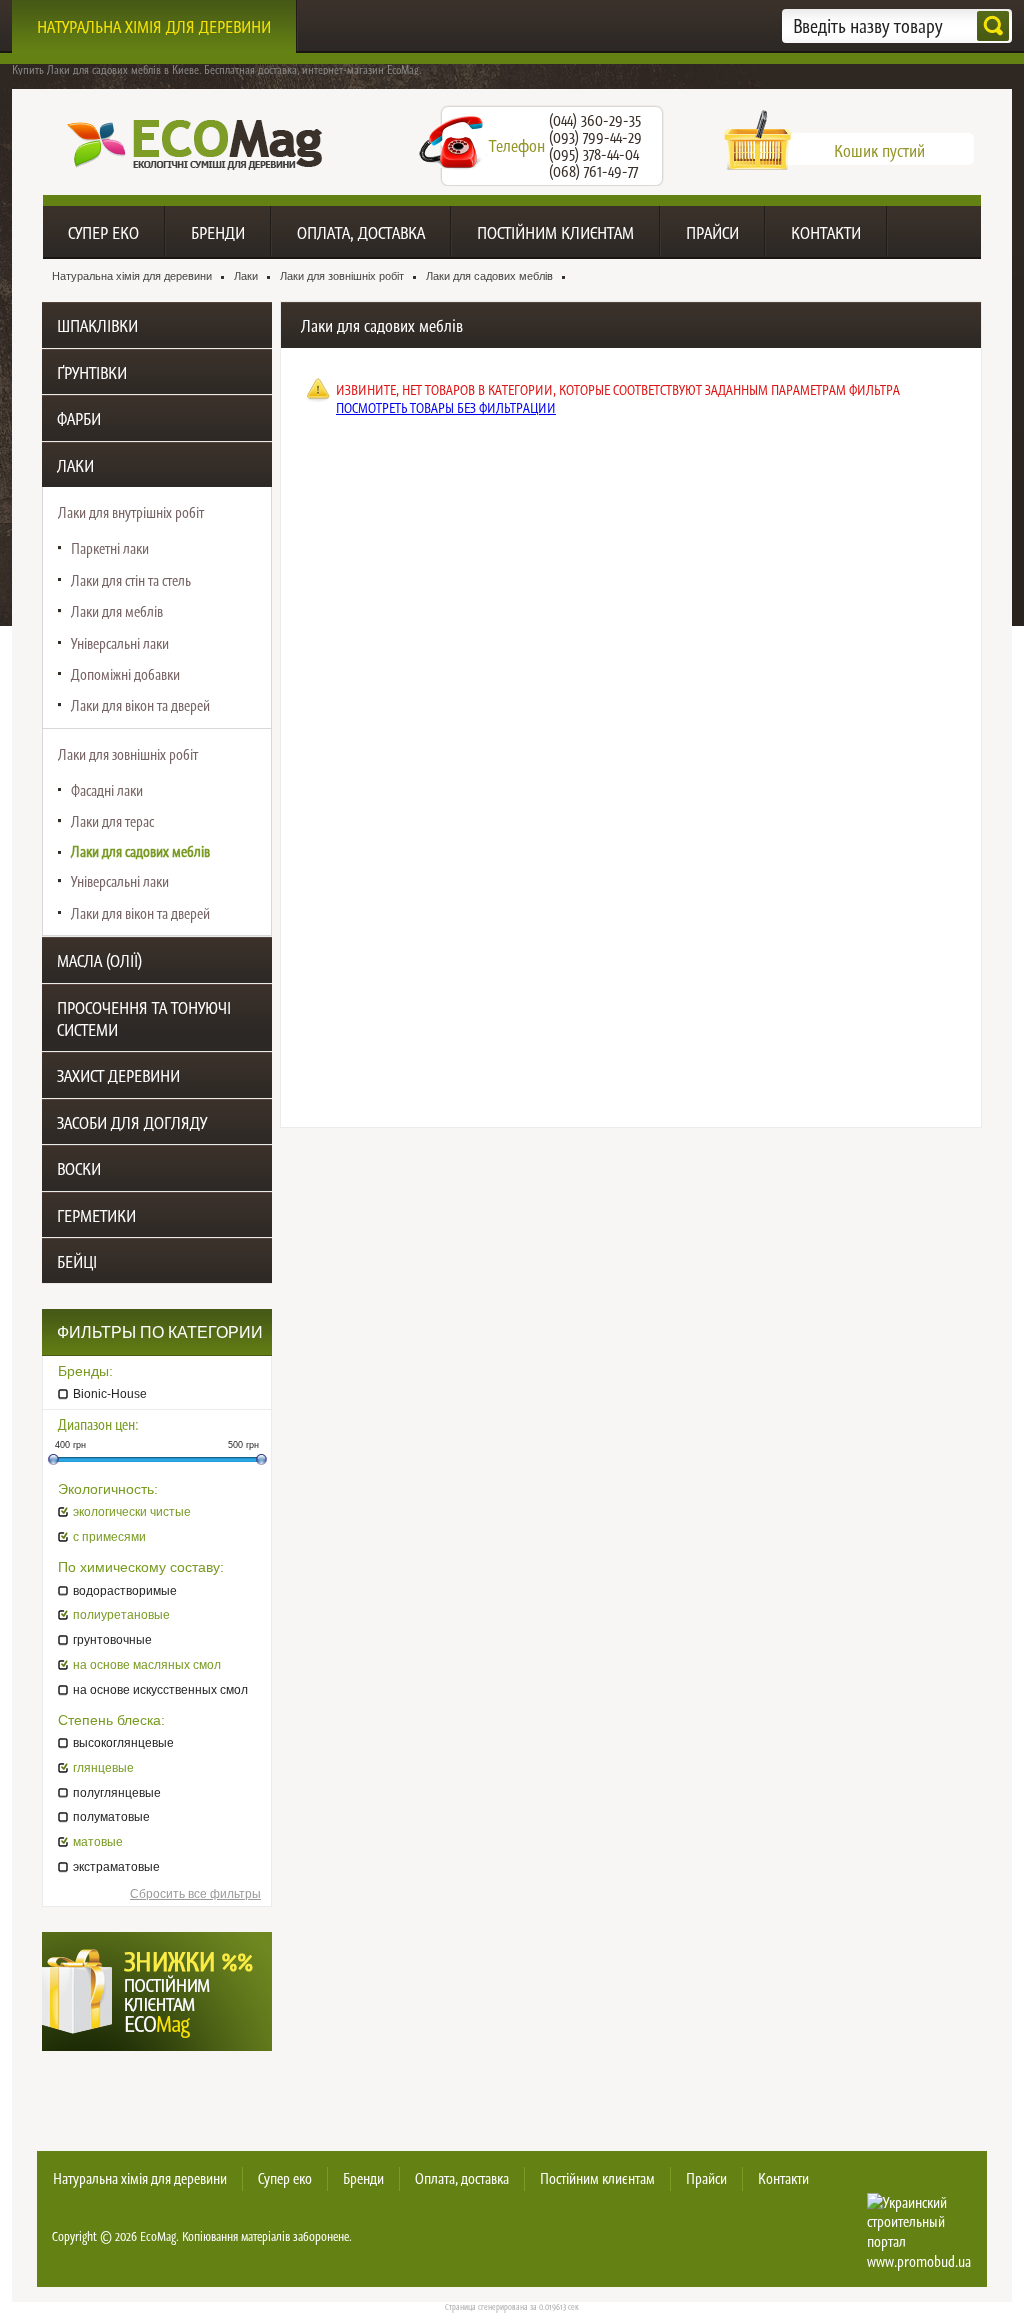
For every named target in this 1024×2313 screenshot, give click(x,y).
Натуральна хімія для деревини (154, 27)
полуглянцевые (117, 1793)
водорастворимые (125, 1591)
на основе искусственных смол (160, 1690)
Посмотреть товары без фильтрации (446, 408)
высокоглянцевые (123, 1743)
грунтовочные (112, 1640)
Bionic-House (110, 1394)
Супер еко (103, 233)
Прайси (712, 233)
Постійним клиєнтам (555, 233)
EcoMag (158, 2236)
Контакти (826, 233)
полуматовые (111, 1817)
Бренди (218, 233)
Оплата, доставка (361, 233)
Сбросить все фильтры (195, 1894)
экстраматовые (116, 1867)
